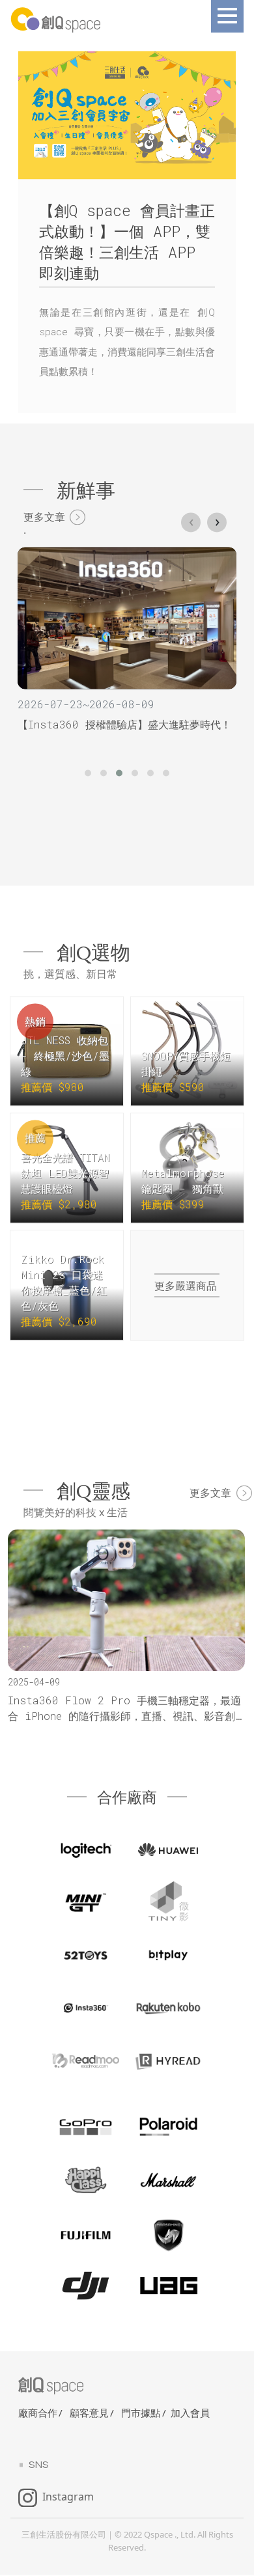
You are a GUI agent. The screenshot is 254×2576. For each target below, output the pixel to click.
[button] (88, 774)
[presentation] (191, 523)
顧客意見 (89, 2414)
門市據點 (141, 2414)
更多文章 (44, 518)
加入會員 (190, 2414)
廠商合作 (38, 2414)
